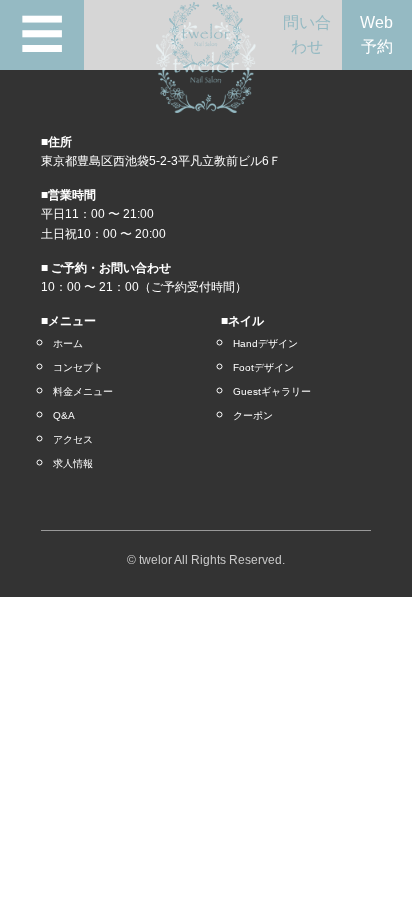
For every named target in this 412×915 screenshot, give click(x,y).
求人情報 (73, 463)
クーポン (253, 415)
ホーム (68, 343)
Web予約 (376, 34)
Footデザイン (263, 367)
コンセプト (78, 367)
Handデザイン (265, 343)
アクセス (73, 439)
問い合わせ (307, 34)
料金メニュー (83, 391)
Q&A (64, 415)
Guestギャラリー (272, 391)
